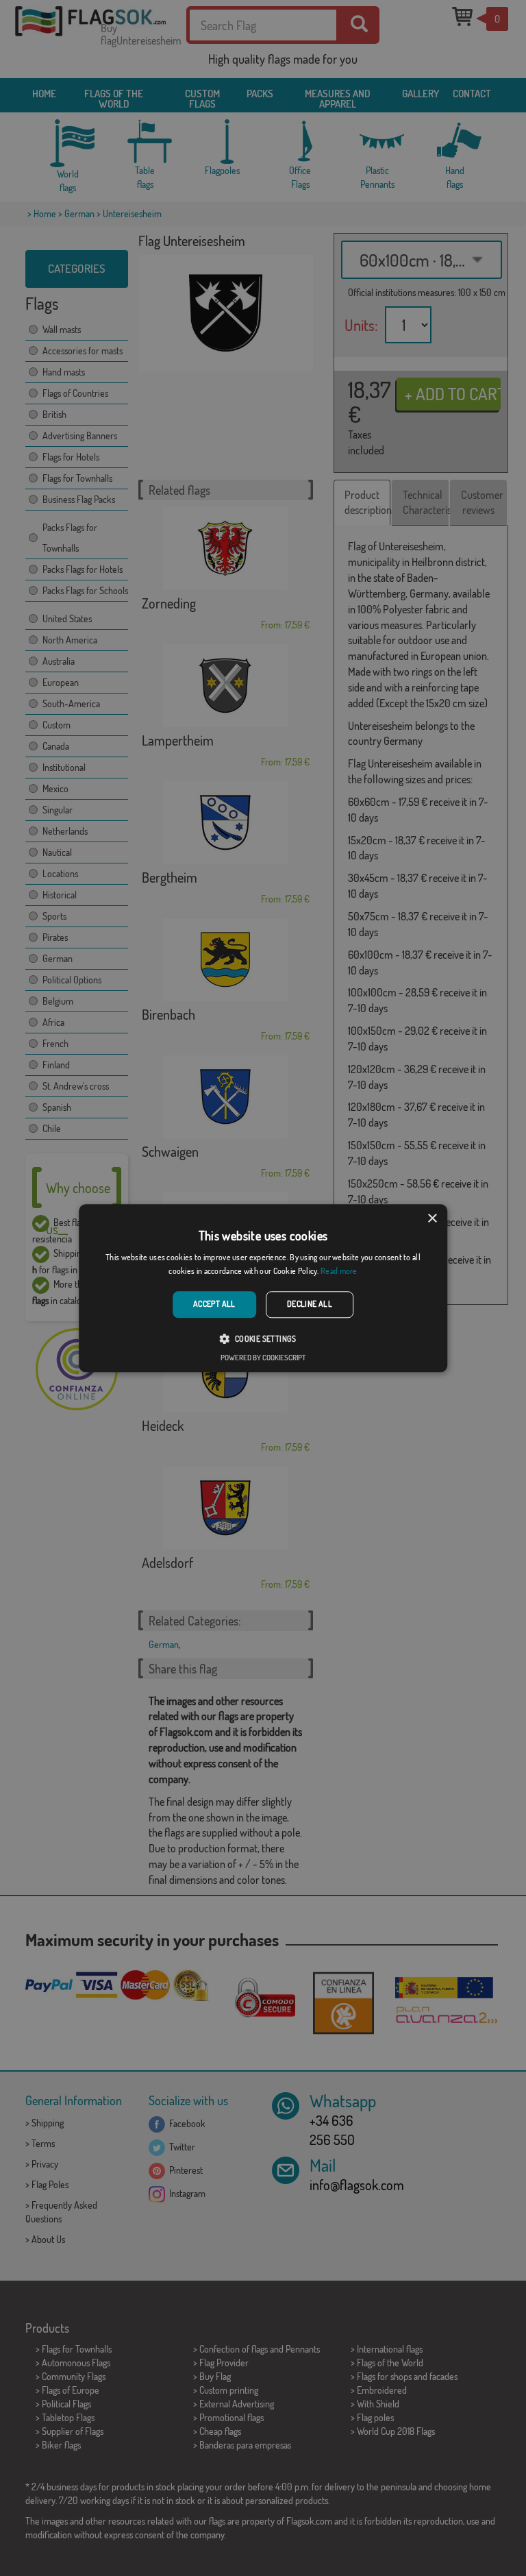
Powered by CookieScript (263, 1358)
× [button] (432, 1219)
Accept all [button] (214, 1304)
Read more (339, 1271)
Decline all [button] (310, 1304)
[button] (263, 1338)
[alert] (263, 1288)
